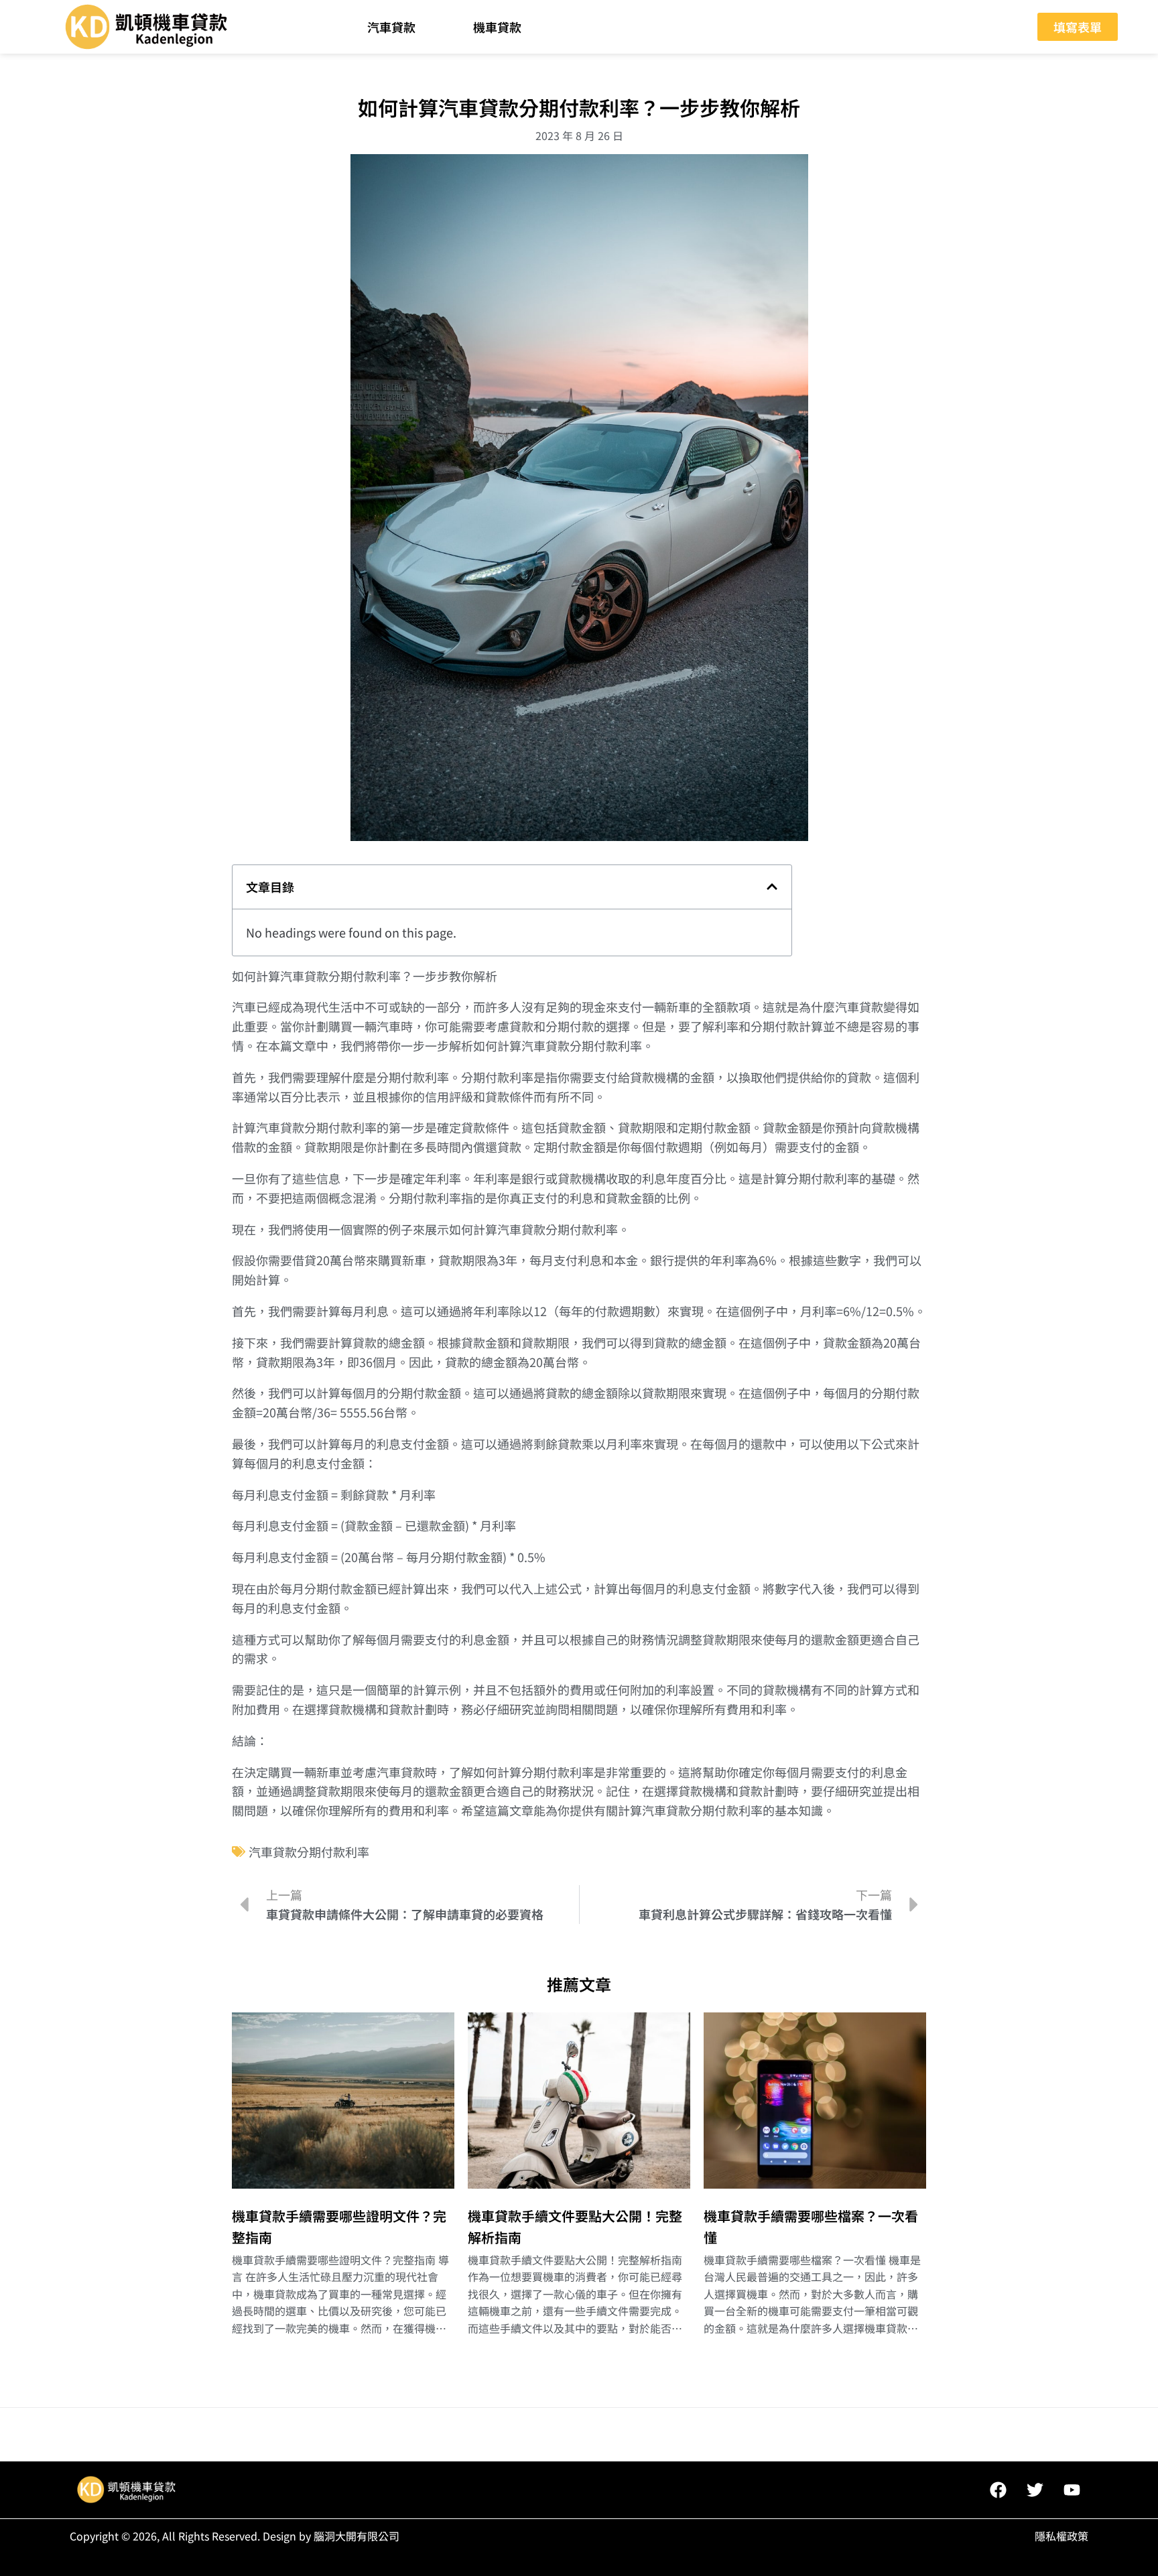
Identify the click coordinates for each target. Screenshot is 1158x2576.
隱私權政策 (1061, 2536)
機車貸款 (497, 27)
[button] (772, 887)
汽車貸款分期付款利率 (309, 1852)
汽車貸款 (391, 27)
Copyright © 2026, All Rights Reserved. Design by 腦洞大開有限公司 (235, 2536)
